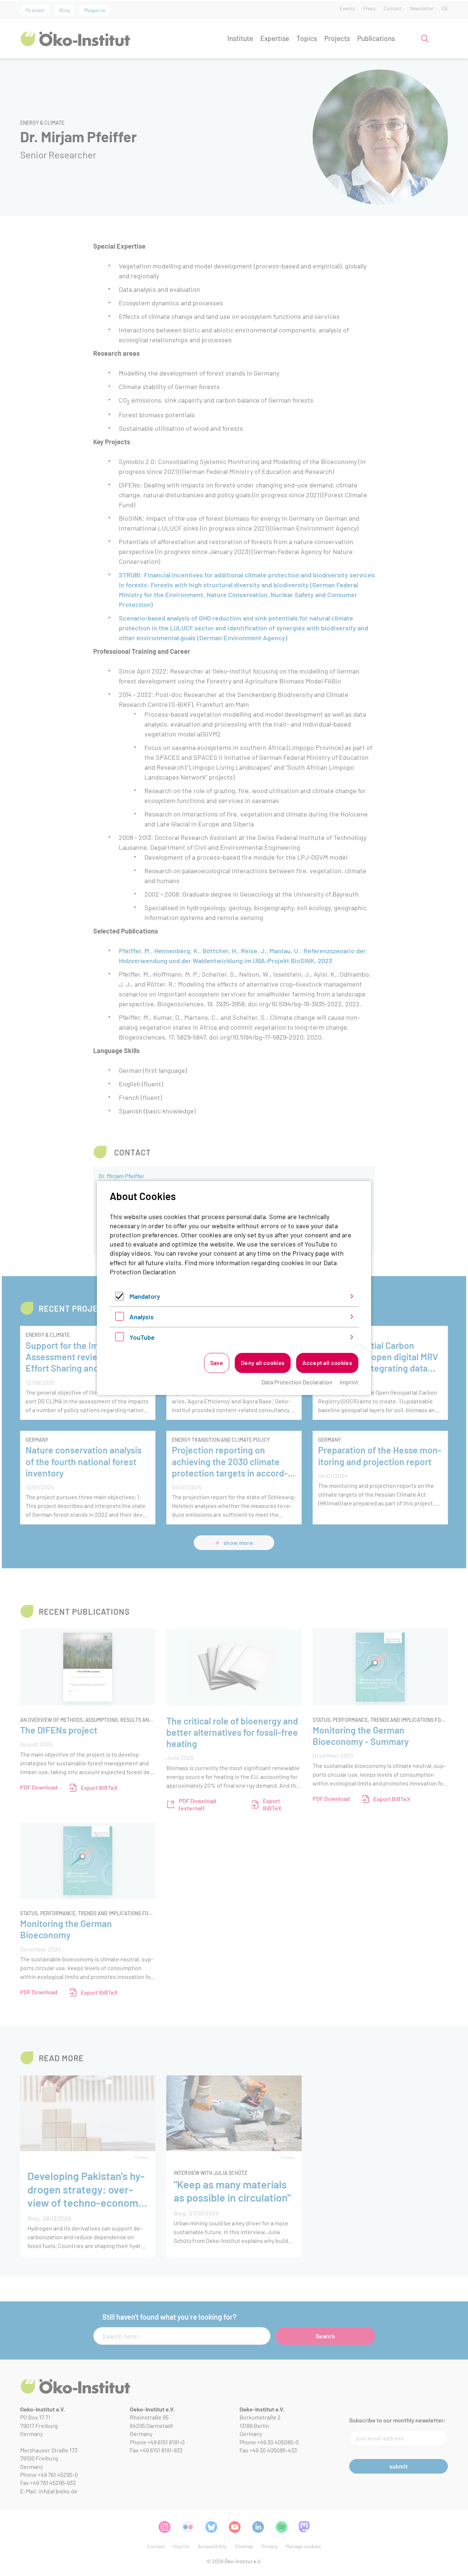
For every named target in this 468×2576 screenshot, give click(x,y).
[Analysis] (120, 1318)
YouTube (142, 1337)
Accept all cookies (327, 1363)
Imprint (349, 1382)
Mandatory (145, 1296)
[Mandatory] (120, 1298)
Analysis (141, 1317)
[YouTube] (120, 1339)
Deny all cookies (263, 1363)
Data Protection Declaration (297, 1382)
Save (217, 1363)
